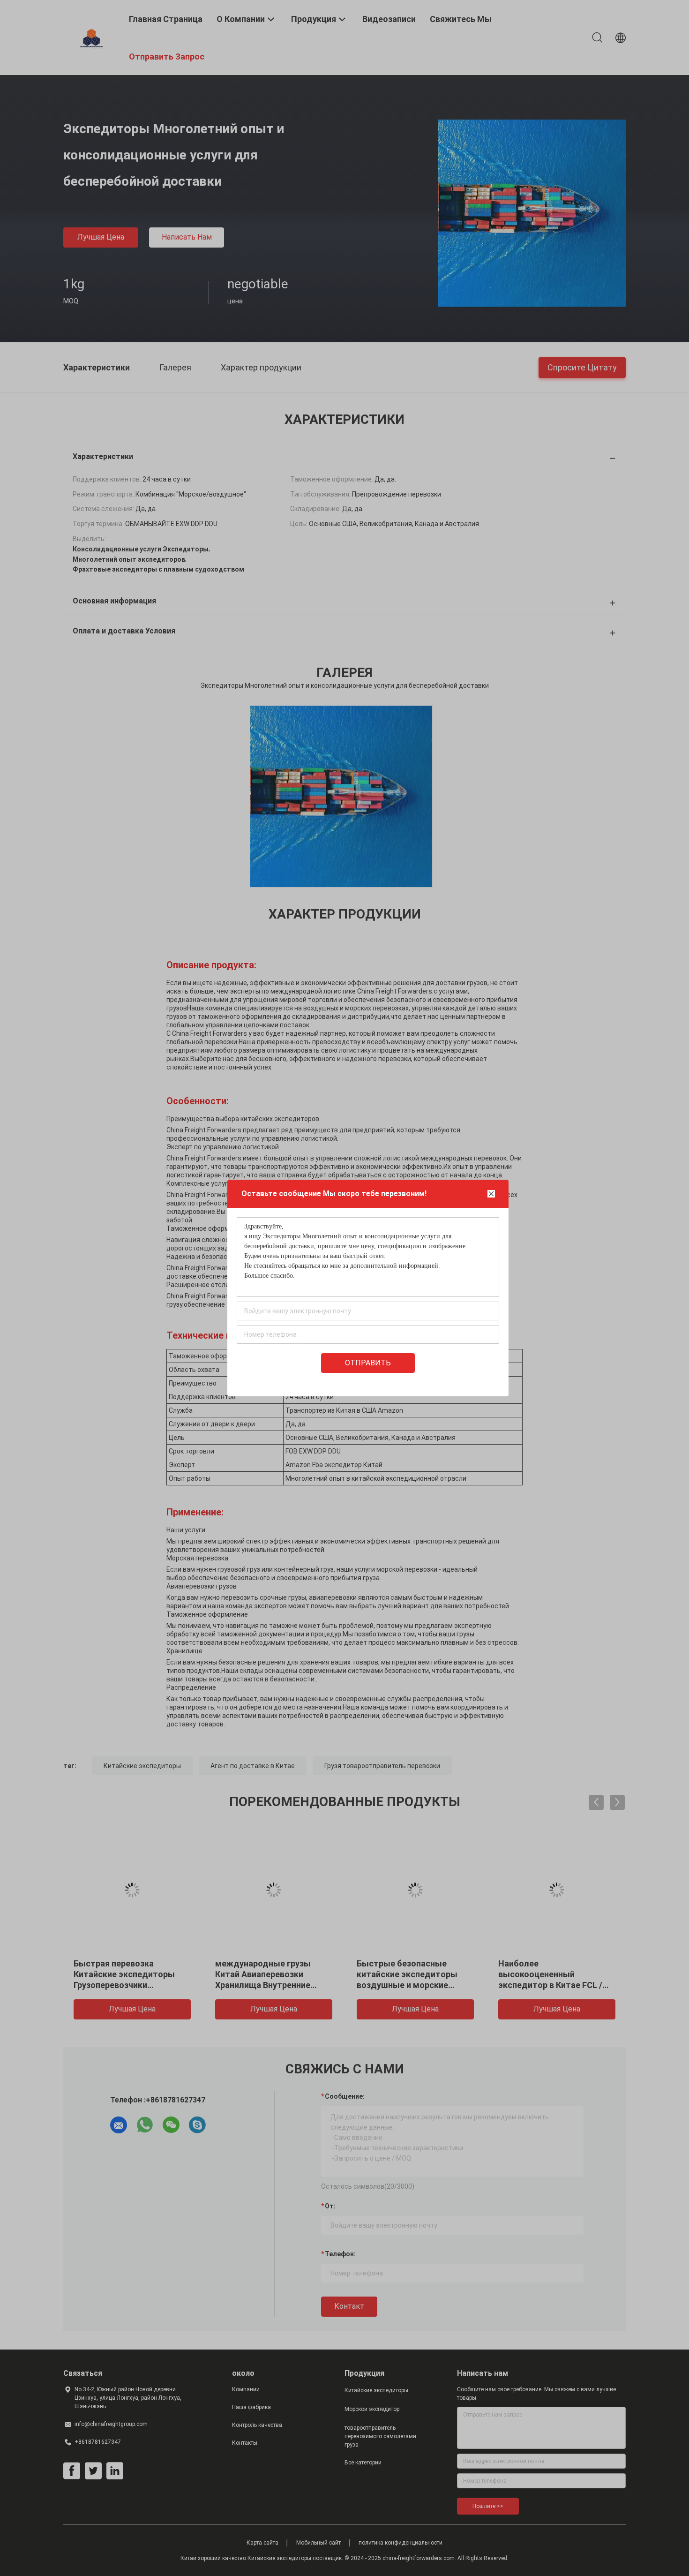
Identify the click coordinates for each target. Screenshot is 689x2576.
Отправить (368, 1363)
